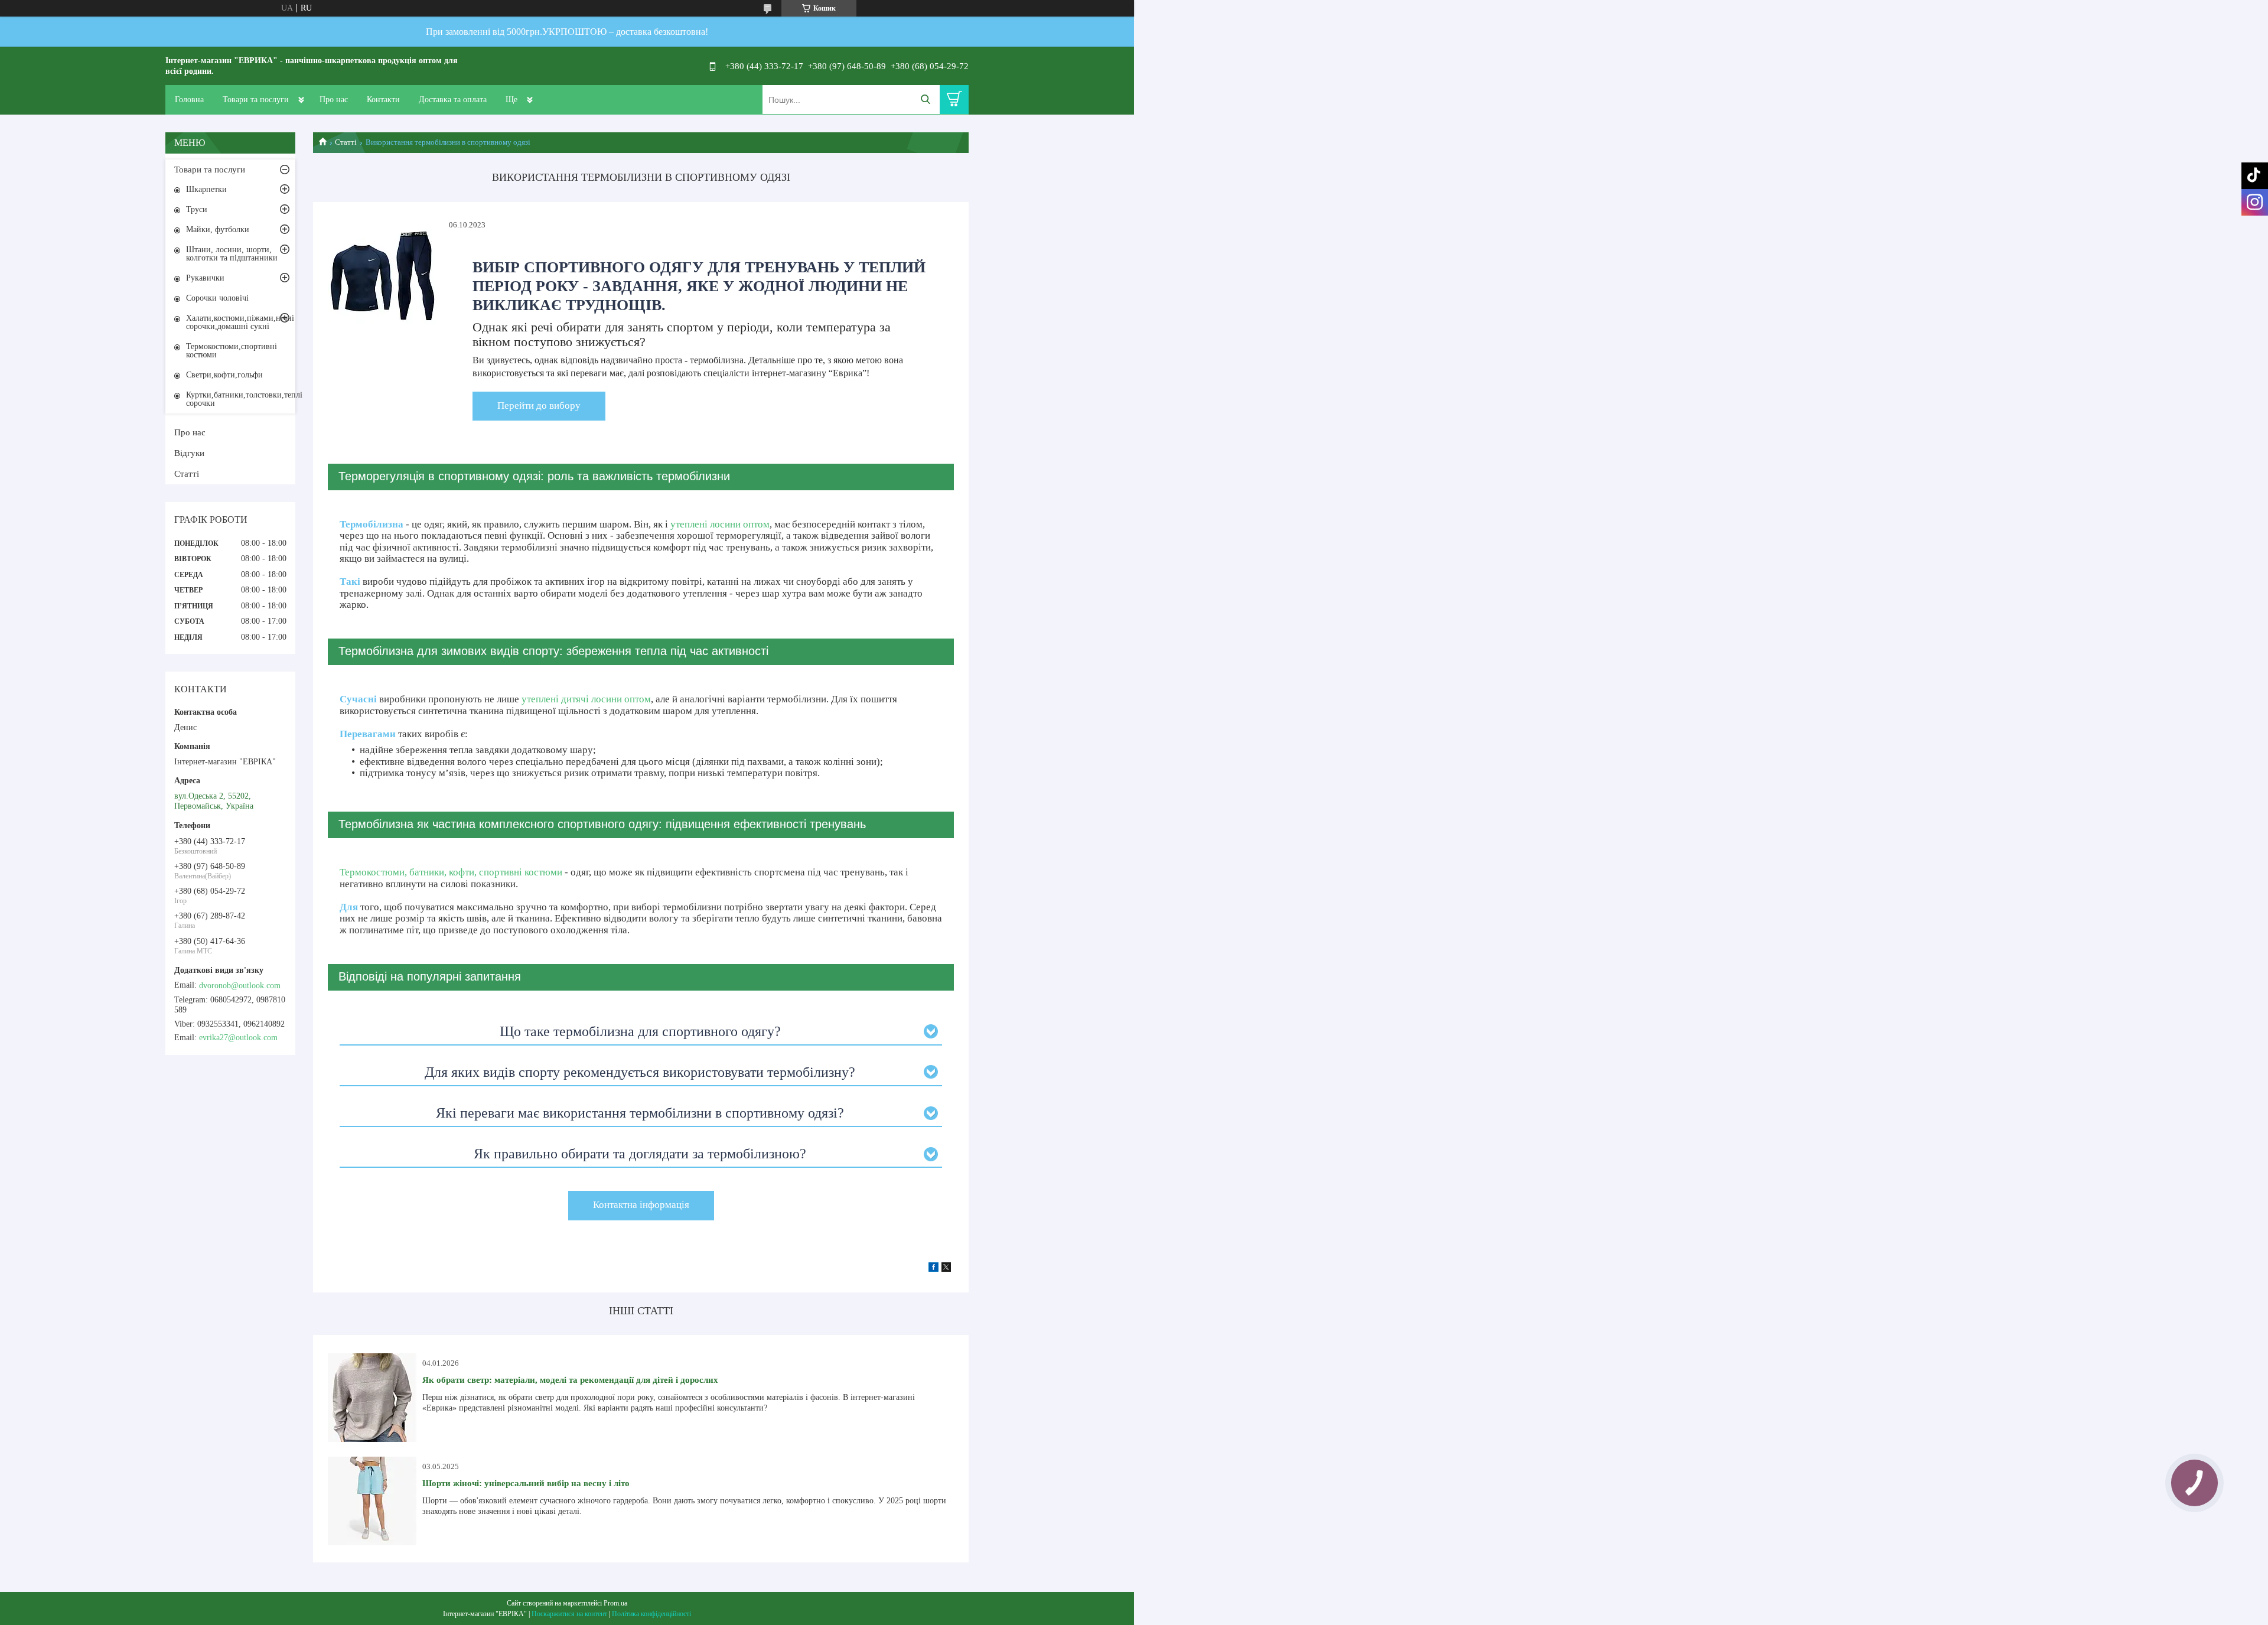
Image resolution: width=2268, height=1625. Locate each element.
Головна (189, 100)
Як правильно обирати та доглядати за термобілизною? (640, 1154)
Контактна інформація (641, 1205)
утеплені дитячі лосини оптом (586, 699)
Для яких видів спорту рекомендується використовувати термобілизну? (640, 1072)
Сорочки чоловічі (217, 298)
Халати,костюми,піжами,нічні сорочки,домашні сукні (240, 322)
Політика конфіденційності (651, 1614)
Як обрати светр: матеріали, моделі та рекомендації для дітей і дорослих (570, 1380)
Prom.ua (615, 1603)
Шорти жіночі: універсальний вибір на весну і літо (526, 1483)
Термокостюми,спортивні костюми (232, 351)
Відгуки (189, 453)
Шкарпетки (206, 189)
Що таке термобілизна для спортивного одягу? (640, 1031)
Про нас (334, 100)
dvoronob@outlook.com (240, 986)
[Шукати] (925, 100)
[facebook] (933, 1269)
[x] (946, 1269)
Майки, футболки (218, 229)
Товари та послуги (256, 100)
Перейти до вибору (539, 406)
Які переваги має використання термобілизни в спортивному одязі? (640, 1113)
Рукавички (205, 278)
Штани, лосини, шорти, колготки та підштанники (232, 254)
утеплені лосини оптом (720, 524)
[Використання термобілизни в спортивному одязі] (382, 274)
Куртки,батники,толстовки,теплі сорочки (241, 399)
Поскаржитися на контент (569, 1614)
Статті (346, 142)
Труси (197, 209)
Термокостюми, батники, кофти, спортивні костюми (451, 872)
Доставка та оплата (453, 100)
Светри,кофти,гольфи (224, 375)
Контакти (383, 100)
